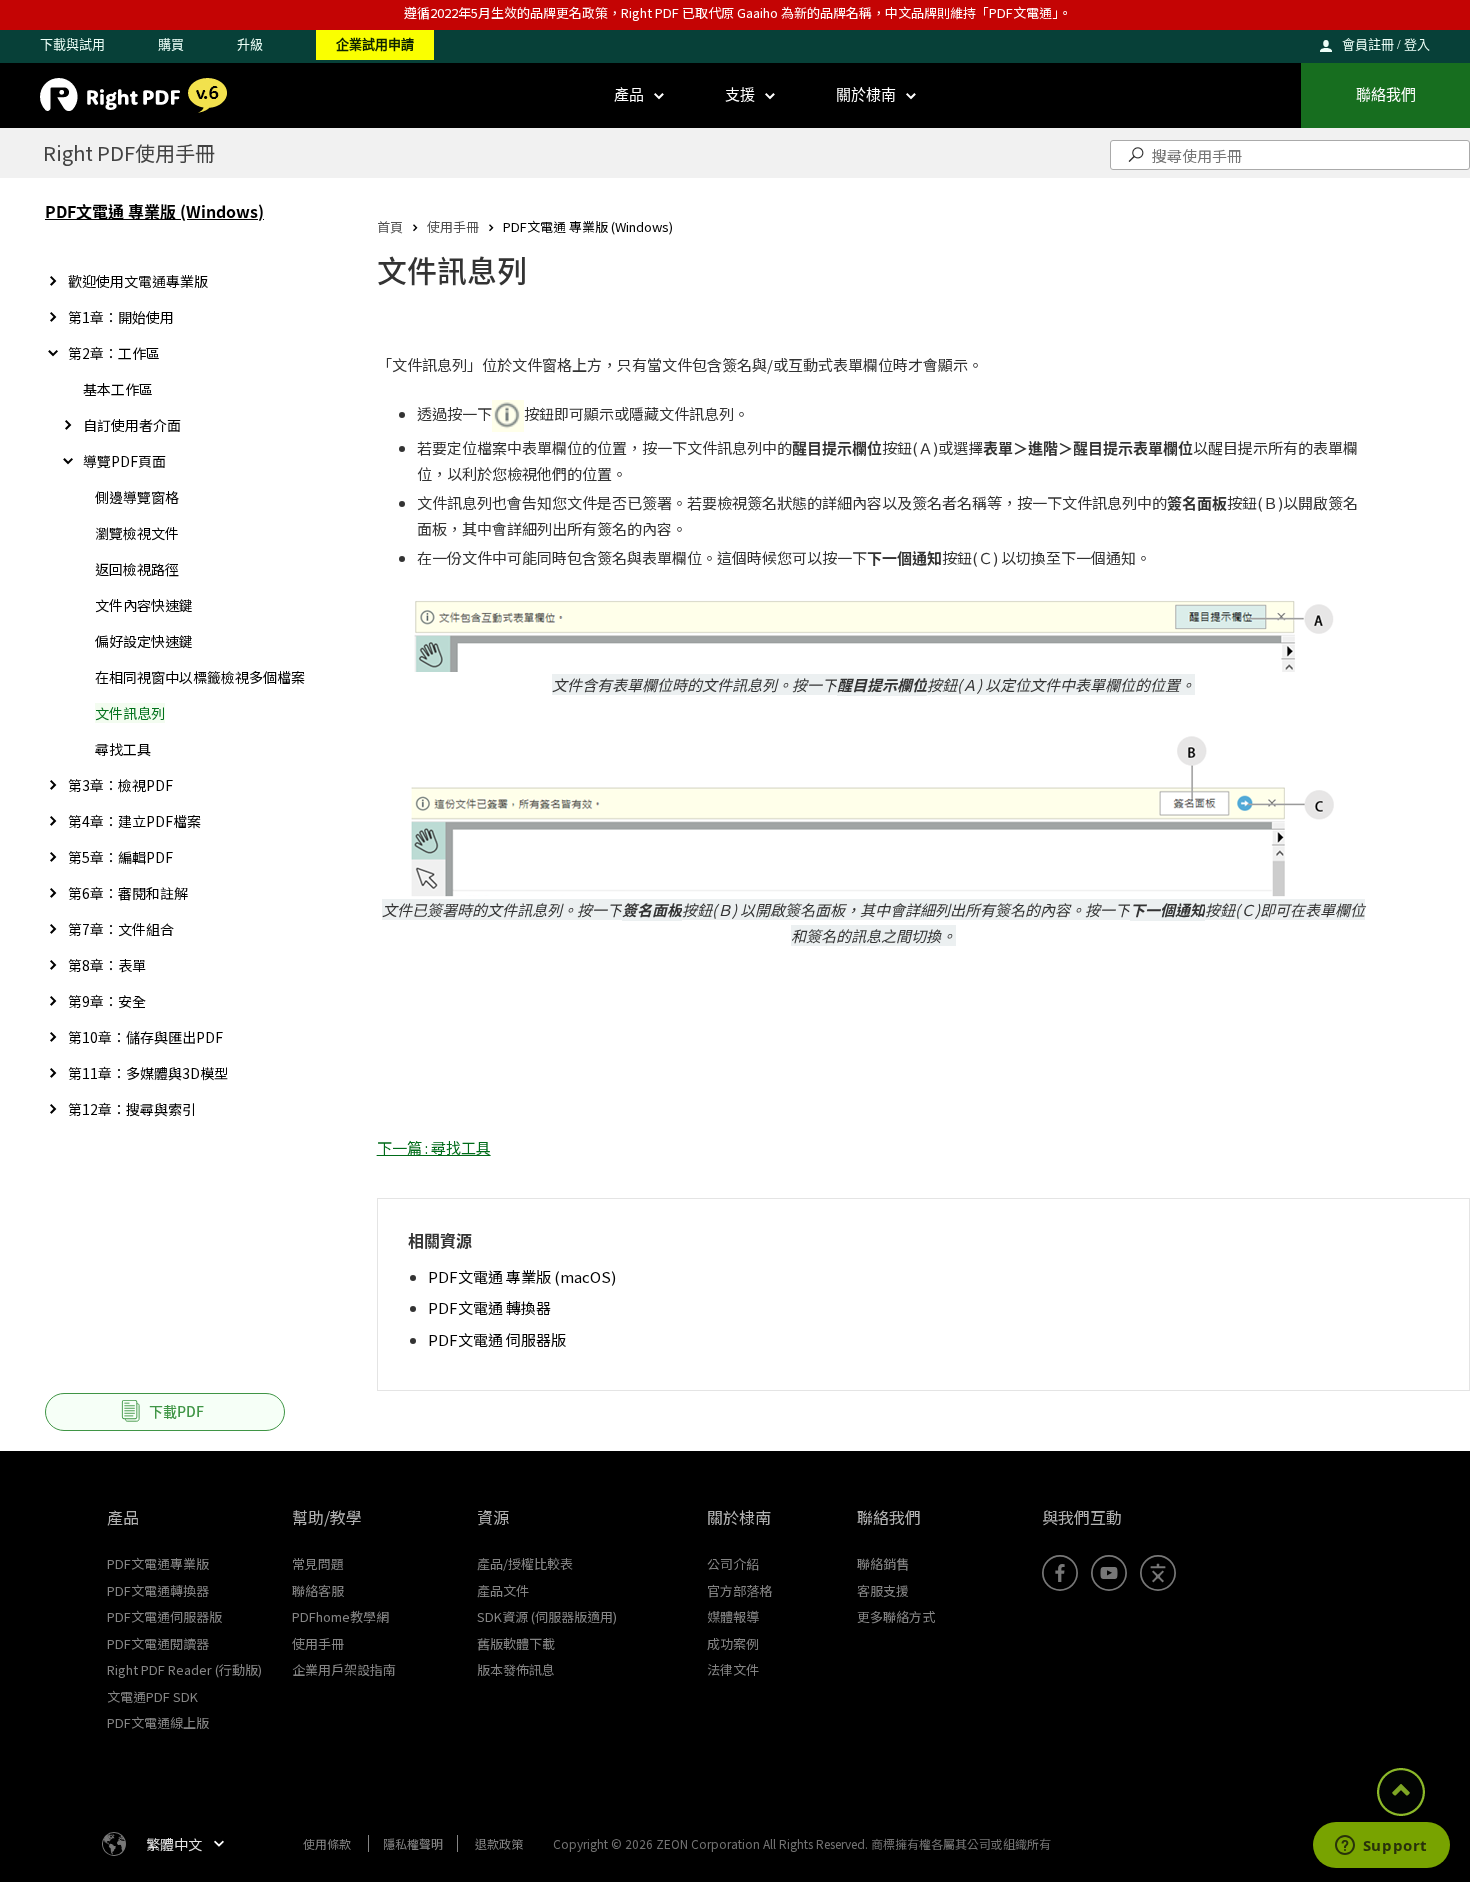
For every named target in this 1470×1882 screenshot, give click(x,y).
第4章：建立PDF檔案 (134, 821)
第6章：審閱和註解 (128, 893)
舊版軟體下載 (516, 1643)
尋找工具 (123, 749)
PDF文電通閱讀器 (158, 1643)
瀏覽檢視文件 (137, 533)
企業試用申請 (375, 44)
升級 (250, 44)
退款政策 (499, 1843)
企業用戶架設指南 (344, 1669)
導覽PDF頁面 (124, 461)
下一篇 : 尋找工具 (434, 1147)
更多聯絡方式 (896, 1616)
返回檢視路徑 (137, 569)
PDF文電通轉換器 (158, 1590)
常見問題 (318, 1563)
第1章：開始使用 (121, 317)
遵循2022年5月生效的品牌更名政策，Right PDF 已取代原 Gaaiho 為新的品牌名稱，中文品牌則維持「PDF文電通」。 (738, 12)
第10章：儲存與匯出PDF (145, 1037)
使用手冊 (453, 226)
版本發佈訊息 (516, 1669)
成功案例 (733, 1643)
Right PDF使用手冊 (129, 152)
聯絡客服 (318, 1590)
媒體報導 (733, 1616)
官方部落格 (739, 1590)
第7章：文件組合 (121, 929)
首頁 (390, 226)
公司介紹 (733, 1563)
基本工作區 (118, 389)
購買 (171, 44)
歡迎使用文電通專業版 (138, 281)
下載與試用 (72, 44)
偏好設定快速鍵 (144, 641)
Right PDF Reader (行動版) (184, 1669)
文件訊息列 (130, 713)
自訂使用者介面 (132, 425)
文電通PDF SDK (152, 1696)
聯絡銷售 (883, 1563)
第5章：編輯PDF (120, 857)
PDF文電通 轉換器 (489, 1307)
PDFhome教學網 (340, 1616)
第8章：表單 (107, 965)
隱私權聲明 (413, 1843)
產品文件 (503, 1590)
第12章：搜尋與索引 (132, 1109)
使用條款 (327, 1843)
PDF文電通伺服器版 (164, 1616)
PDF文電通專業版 (158, 1563)
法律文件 (733, 1669)
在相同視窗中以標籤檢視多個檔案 (200, 677)
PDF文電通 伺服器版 (497, 1339)
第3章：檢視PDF (120, 785)
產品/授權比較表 (525, 1563)
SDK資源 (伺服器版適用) (547, 1616)
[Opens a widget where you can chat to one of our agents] (1381, 1847)
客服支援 (883, 1590)
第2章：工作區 (114, 353)
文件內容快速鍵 (144, 605)
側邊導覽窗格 (137, 497)
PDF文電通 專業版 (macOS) (522, 1276)
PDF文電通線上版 (158, 1722)
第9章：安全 (107, 1001)
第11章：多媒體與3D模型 (148, 1073)
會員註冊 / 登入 (1386, 44)
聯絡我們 (1386, 95)
